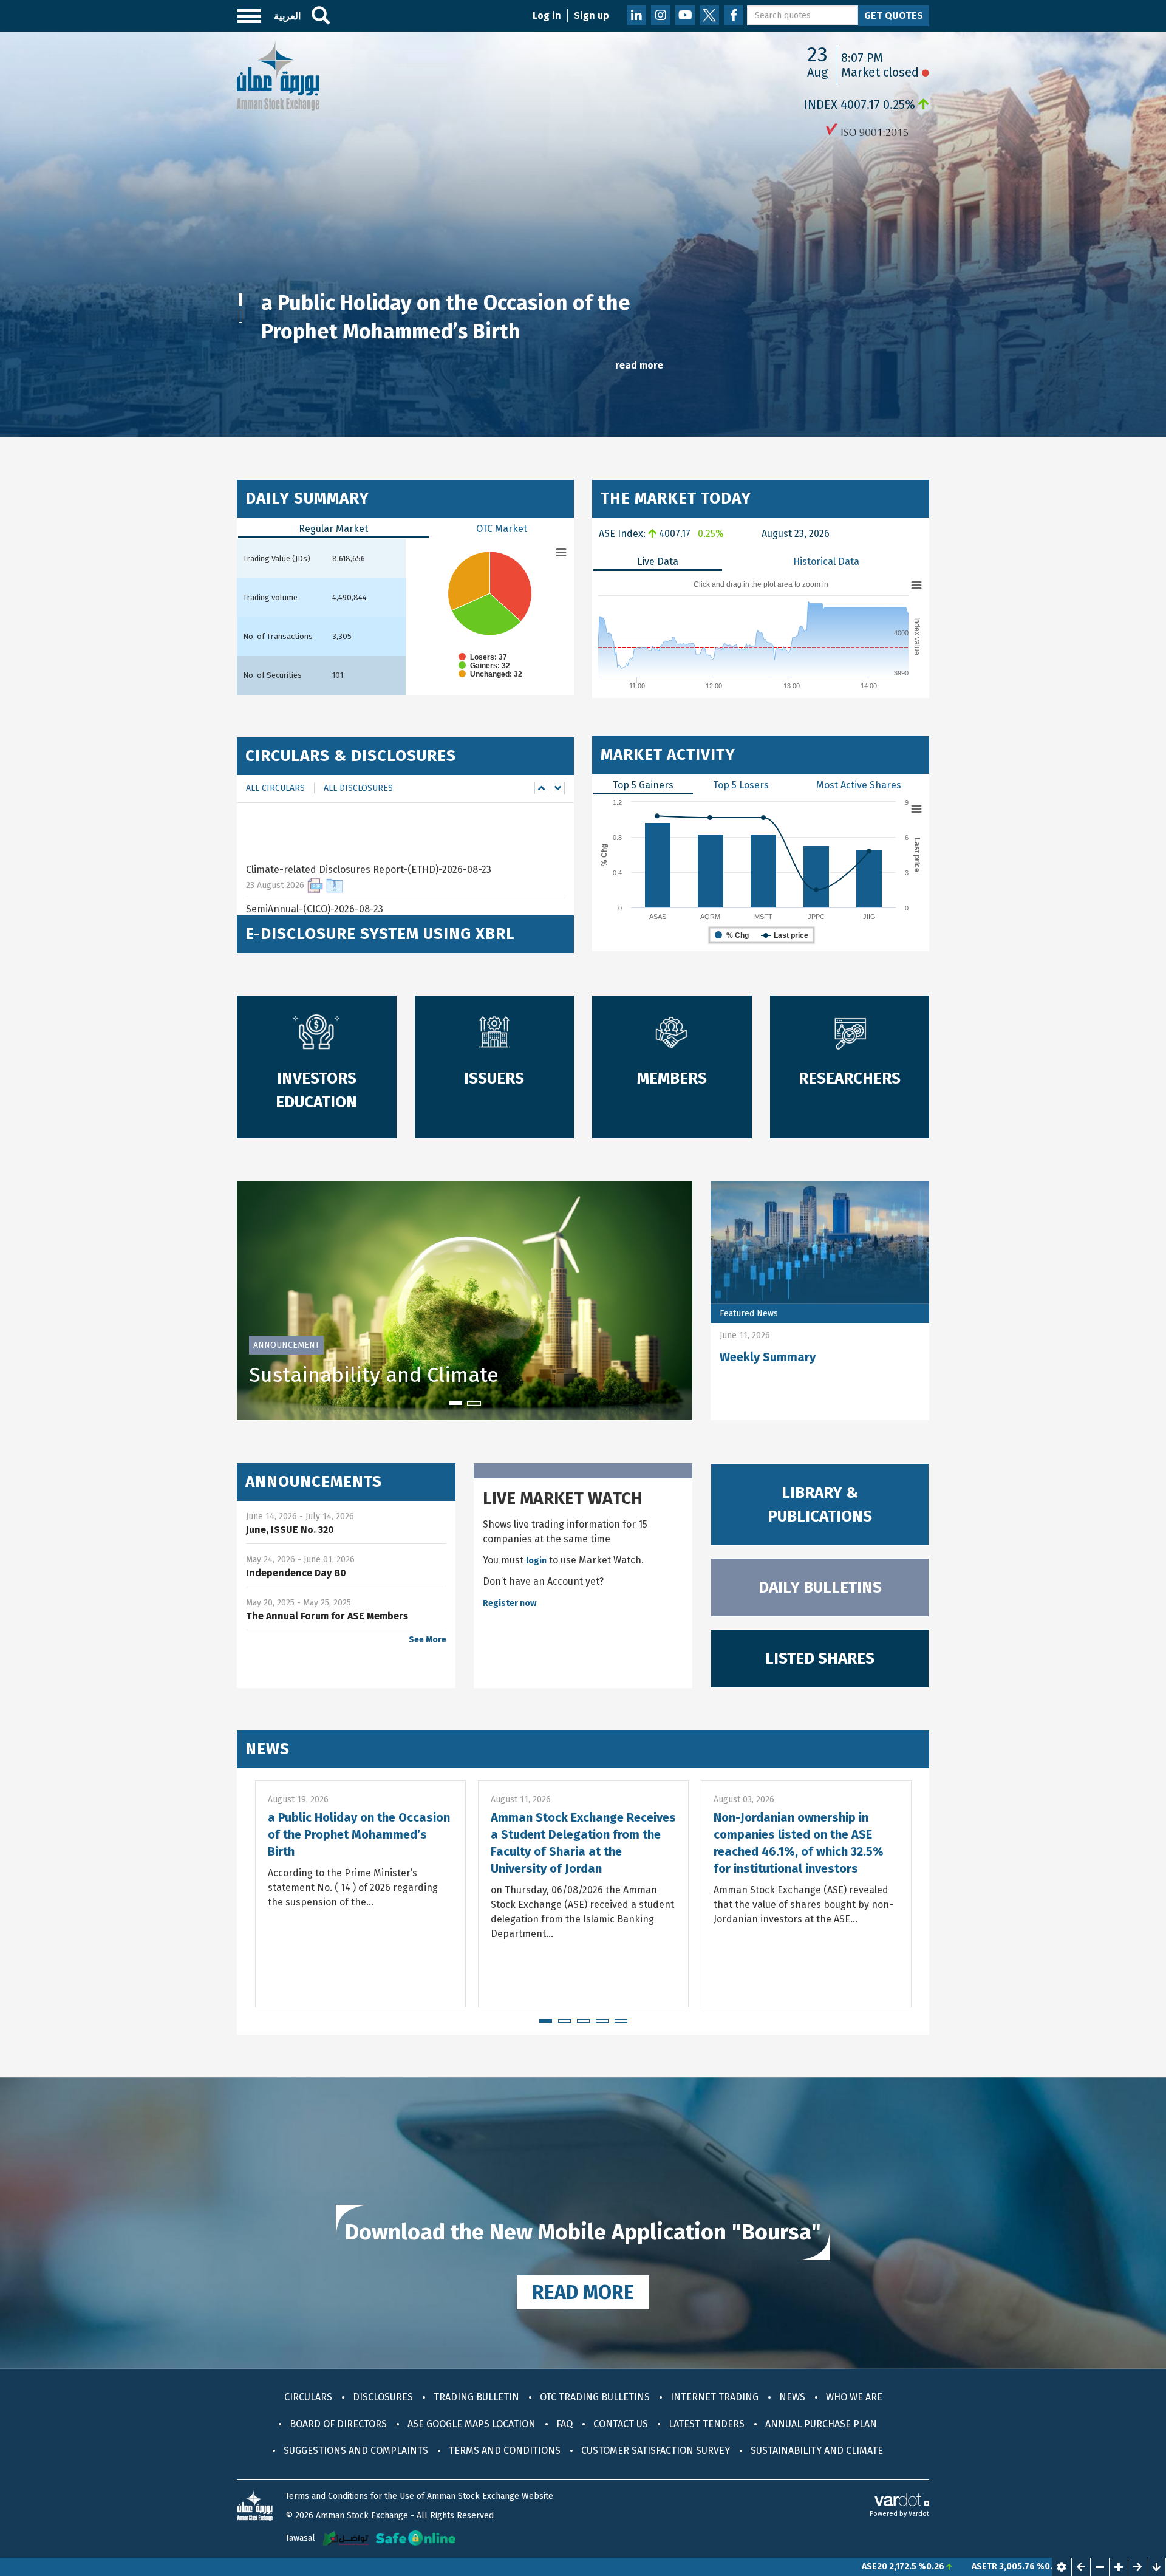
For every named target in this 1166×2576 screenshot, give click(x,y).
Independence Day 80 (296, 1573)
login (536, 1561)
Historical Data (826, 562)
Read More (583, 2292)
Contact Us (621, 2424)
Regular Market (333, 529)
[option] (583, 234)
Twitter (709, 15)
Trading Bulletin (476, 2397)
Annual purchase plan (821, 2424)
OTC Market (502, 529)
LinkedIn (636, 15)
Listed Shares (820, 1659)
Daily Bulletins (820, 1587)
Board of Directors (338, 2424)
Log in (547, 15)
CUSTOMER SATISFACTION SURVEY (656, 2451)
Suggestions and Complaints (356, 2451)
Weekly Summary (768, 1357)
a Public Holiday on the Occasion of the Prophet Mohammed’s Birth (359, 1834)
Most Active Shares (859, 785)
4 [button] (602, 2026)
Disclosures (383, 2397)
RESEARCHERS (850, 1078)
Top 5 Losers (741, 785)
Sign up (592, 15)
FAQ (564, 2424)
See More (428, 1640)
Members (672, 1078)
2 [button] (245, 317)
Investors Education (316, 1090)
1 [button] (245, 300)
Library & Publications (820, 1505)
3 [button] (583, 2026)
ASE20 (751, 2567)
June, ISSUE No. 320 (290, 1530)
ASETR (861, 2567)
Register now (510, 1603)
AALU (977, 2567)
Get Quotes (894, 15)
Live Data (658, 562)
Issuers (494, 1078)
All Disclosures (358, 788)
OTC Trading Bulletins (595, 2397)
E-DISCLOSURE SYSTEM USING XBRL (380, 934)
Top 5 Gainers (643, 785)
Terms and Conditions (505, 2451)
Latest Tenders (707, 2424)
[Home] (278, 74)
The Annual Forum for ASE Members (327, 1616)
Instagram (661, 15)
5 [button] (621, 2026)
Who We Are (854, 2397)
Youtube (685, 15)
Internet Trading (714, 2397)
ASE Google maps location (472, 2424)
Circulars (308, 2397)
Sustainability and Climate (374, 1375)
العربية (287, 16)
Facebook (734, 15)
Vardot (919, 2514)
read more (639, 365)
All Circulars (275, 788)
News (268, 1749)
